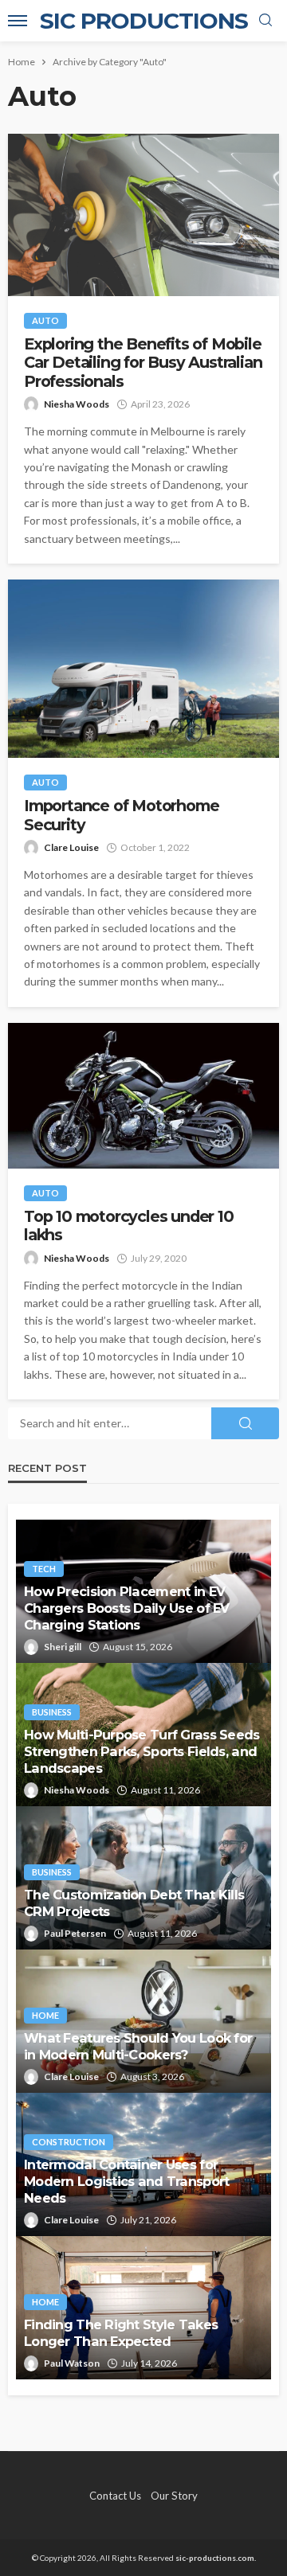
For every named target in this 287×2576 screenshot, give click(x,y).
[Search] (265, 21)
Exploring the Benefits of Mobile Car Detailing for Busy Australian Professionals (143, 363)
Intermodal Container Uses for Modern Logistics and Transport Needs (126, 2181)
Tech (44, 1569)
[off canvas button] (18, 21)
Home (45, 2015)
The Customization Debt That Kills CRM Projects (134, 1903)
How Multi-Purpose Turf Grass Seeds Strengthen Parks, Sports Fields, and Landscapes (142, 1751)
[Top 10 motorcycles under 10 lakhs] (143, 1096)
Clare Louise (71, 847)
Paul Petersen (75, 1933)
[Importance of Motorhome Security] (143, 669)
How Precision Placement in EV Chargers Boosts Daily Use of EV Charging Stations (127, 1608)
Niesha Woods (77, 404)
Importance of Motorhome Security (121, 815)
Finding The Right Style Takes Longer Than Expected (121, 2333)
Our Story (174, 2496)
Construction (69, 2142)
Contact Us (115, 2496)
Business (52, 1712)
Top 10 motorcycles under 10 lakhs (129, 1226)
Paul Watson (72, 2363)
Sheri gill (63, 1647)
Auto (45, 320)
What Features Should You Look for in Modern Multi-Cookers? (138, 2046)
